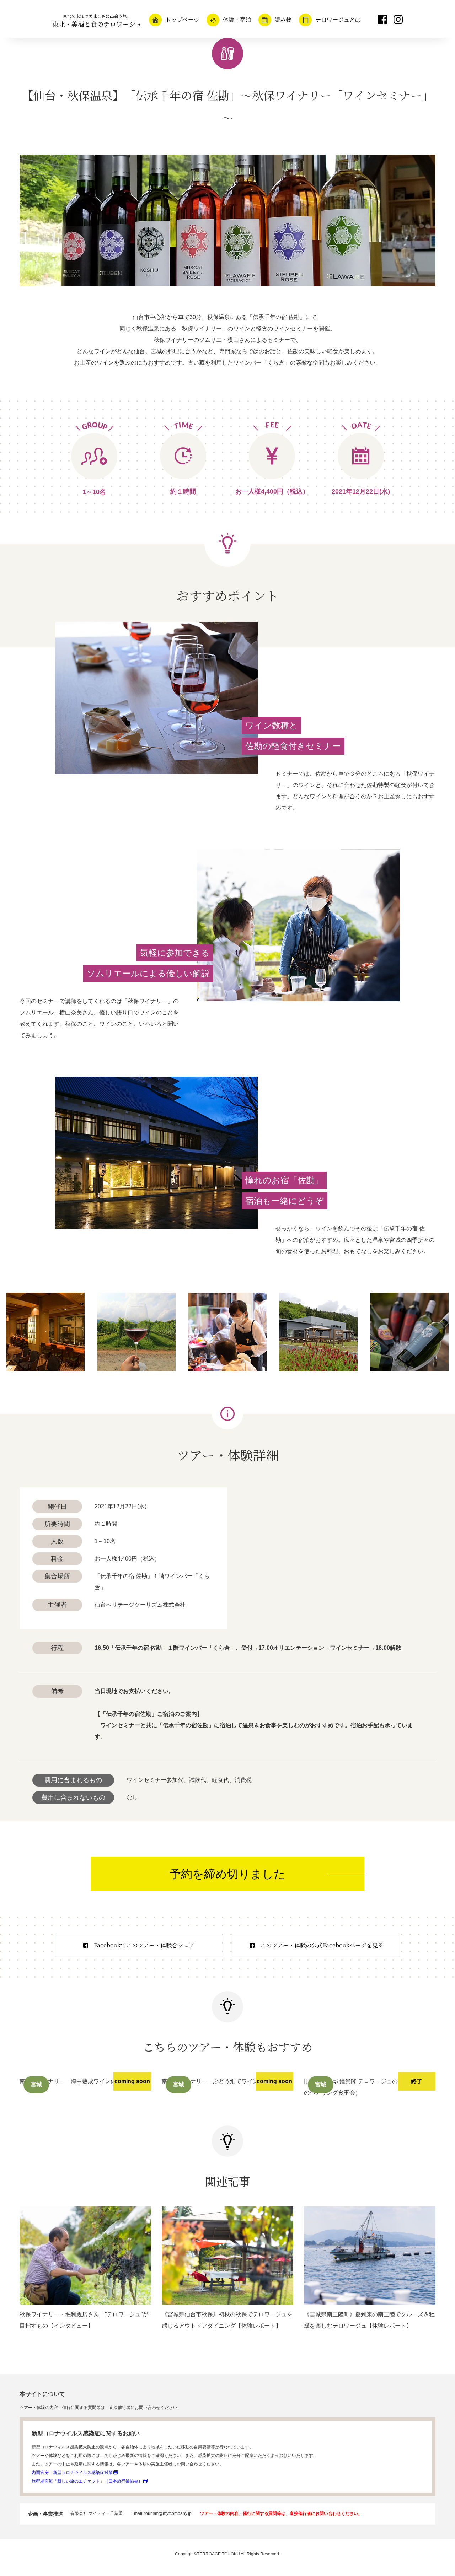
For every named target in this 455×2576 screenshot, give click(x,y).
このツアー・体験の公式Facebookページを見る (322, 1945)
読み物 (283, 20)
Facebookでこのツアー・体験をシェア (144, 1945)
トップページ (182, 20)
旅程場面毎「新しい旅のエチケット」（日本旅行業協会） (87, 2481)
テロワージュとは (338, 20)
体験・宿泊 (237, 20)
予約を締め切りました (227, 1874)
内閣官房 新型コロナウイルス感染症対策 (72, 2473)
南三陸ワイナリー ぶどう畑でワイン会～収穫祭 (224, 2081)
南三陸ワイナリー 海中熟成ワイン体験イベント (82, 2081)
